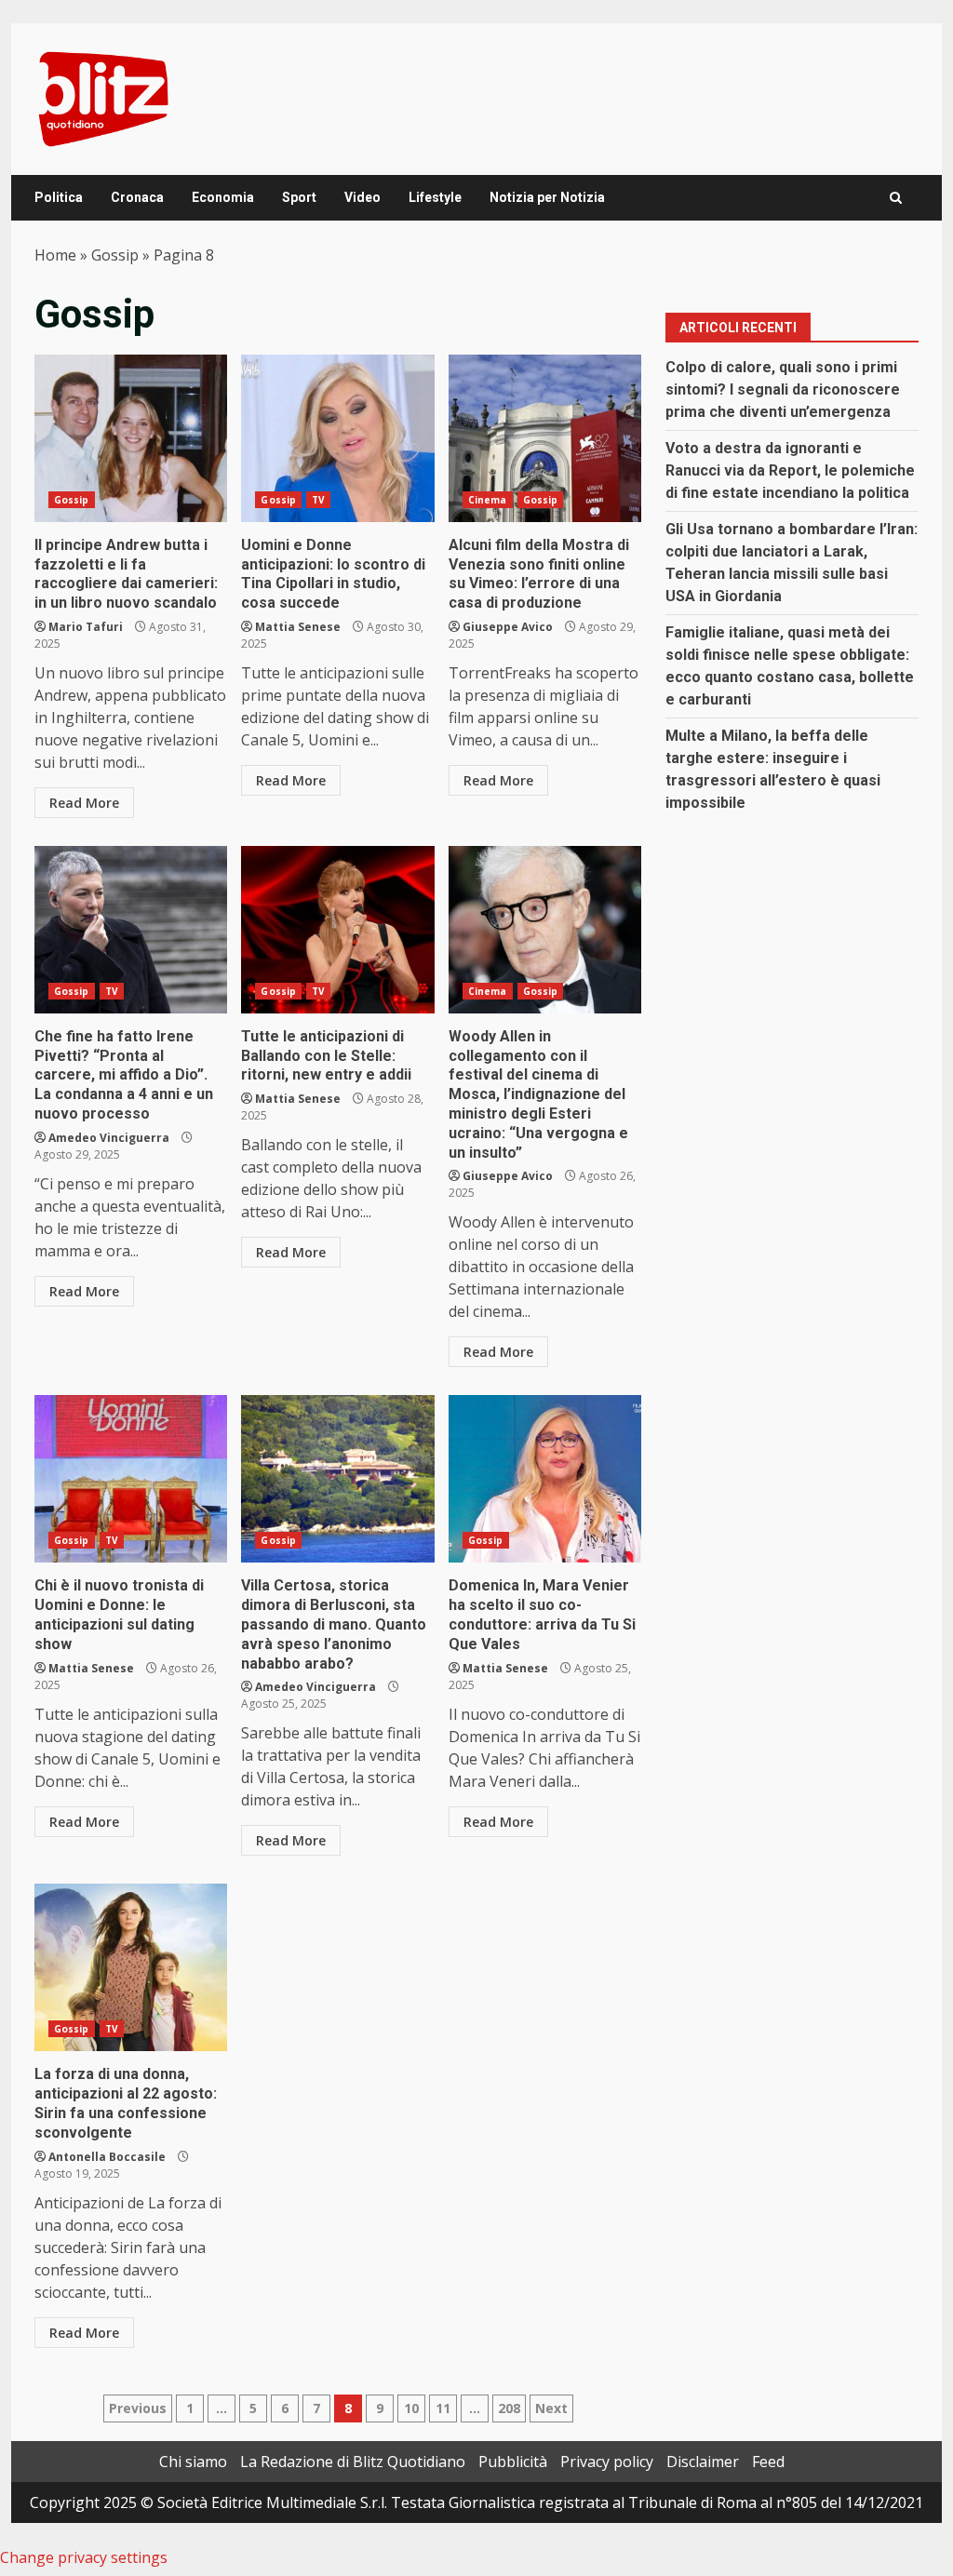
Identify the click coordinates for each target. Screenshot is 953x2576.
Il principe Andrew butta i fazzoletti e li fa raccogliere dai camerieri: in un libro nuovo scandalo (131, 438)
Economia (223, 197)
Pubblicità (513, 2462)
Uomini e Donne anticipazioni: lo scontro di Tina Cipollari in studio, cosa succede (337, 438)
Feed (768, 2462)
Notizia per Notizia (547, 197)
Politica (59, 197)
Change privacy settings (84, 2557)
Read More (84, 803)
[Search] (896, 198)
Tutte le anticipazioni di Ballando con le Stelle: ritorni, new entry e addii (337, 930)
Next (551, 2408)
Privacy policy (607, 2462)
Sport (299, 197)
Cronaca (137, 197)
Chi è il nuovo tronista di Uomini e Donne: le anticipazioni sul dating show (131, 1479)
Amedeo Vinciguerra (109, 1138)
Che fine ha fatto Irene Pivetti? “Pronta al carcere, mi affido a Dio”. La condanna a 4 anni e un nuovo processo (131, 930)
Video (362, 197)
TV (318, 500)
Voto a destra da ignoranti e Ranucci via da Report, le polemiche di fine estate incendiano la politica (790, 470)
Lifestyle (435, 197)
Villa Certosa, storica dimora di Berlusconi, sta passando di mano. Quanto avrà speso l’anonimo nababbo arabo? (337, 1479)
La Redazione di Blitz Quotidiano (353, 2462)
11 (443, 2408)
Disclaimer (703, 2462)
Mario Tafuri (86, 627)
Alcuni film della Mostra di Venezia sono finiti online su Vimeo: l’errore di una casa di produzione (545, 438)
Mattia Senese (298, 627)
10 (411, 2408)
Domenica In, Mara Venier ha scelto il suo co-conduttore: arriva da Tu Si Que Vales (545, 1479)
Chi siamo (193, 2462)
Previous (138, 2408)
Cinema (488, 500)
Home (55, 255)
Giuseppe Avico (508, 627)
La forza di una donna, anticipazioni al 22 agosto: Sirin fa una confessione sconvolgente (131, 1967)
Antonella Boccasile (107, 2157)
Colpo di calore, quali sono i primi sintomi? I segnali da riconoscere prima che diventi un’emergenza (783, 389)
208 (509, 2408)
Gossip (115, 255)
